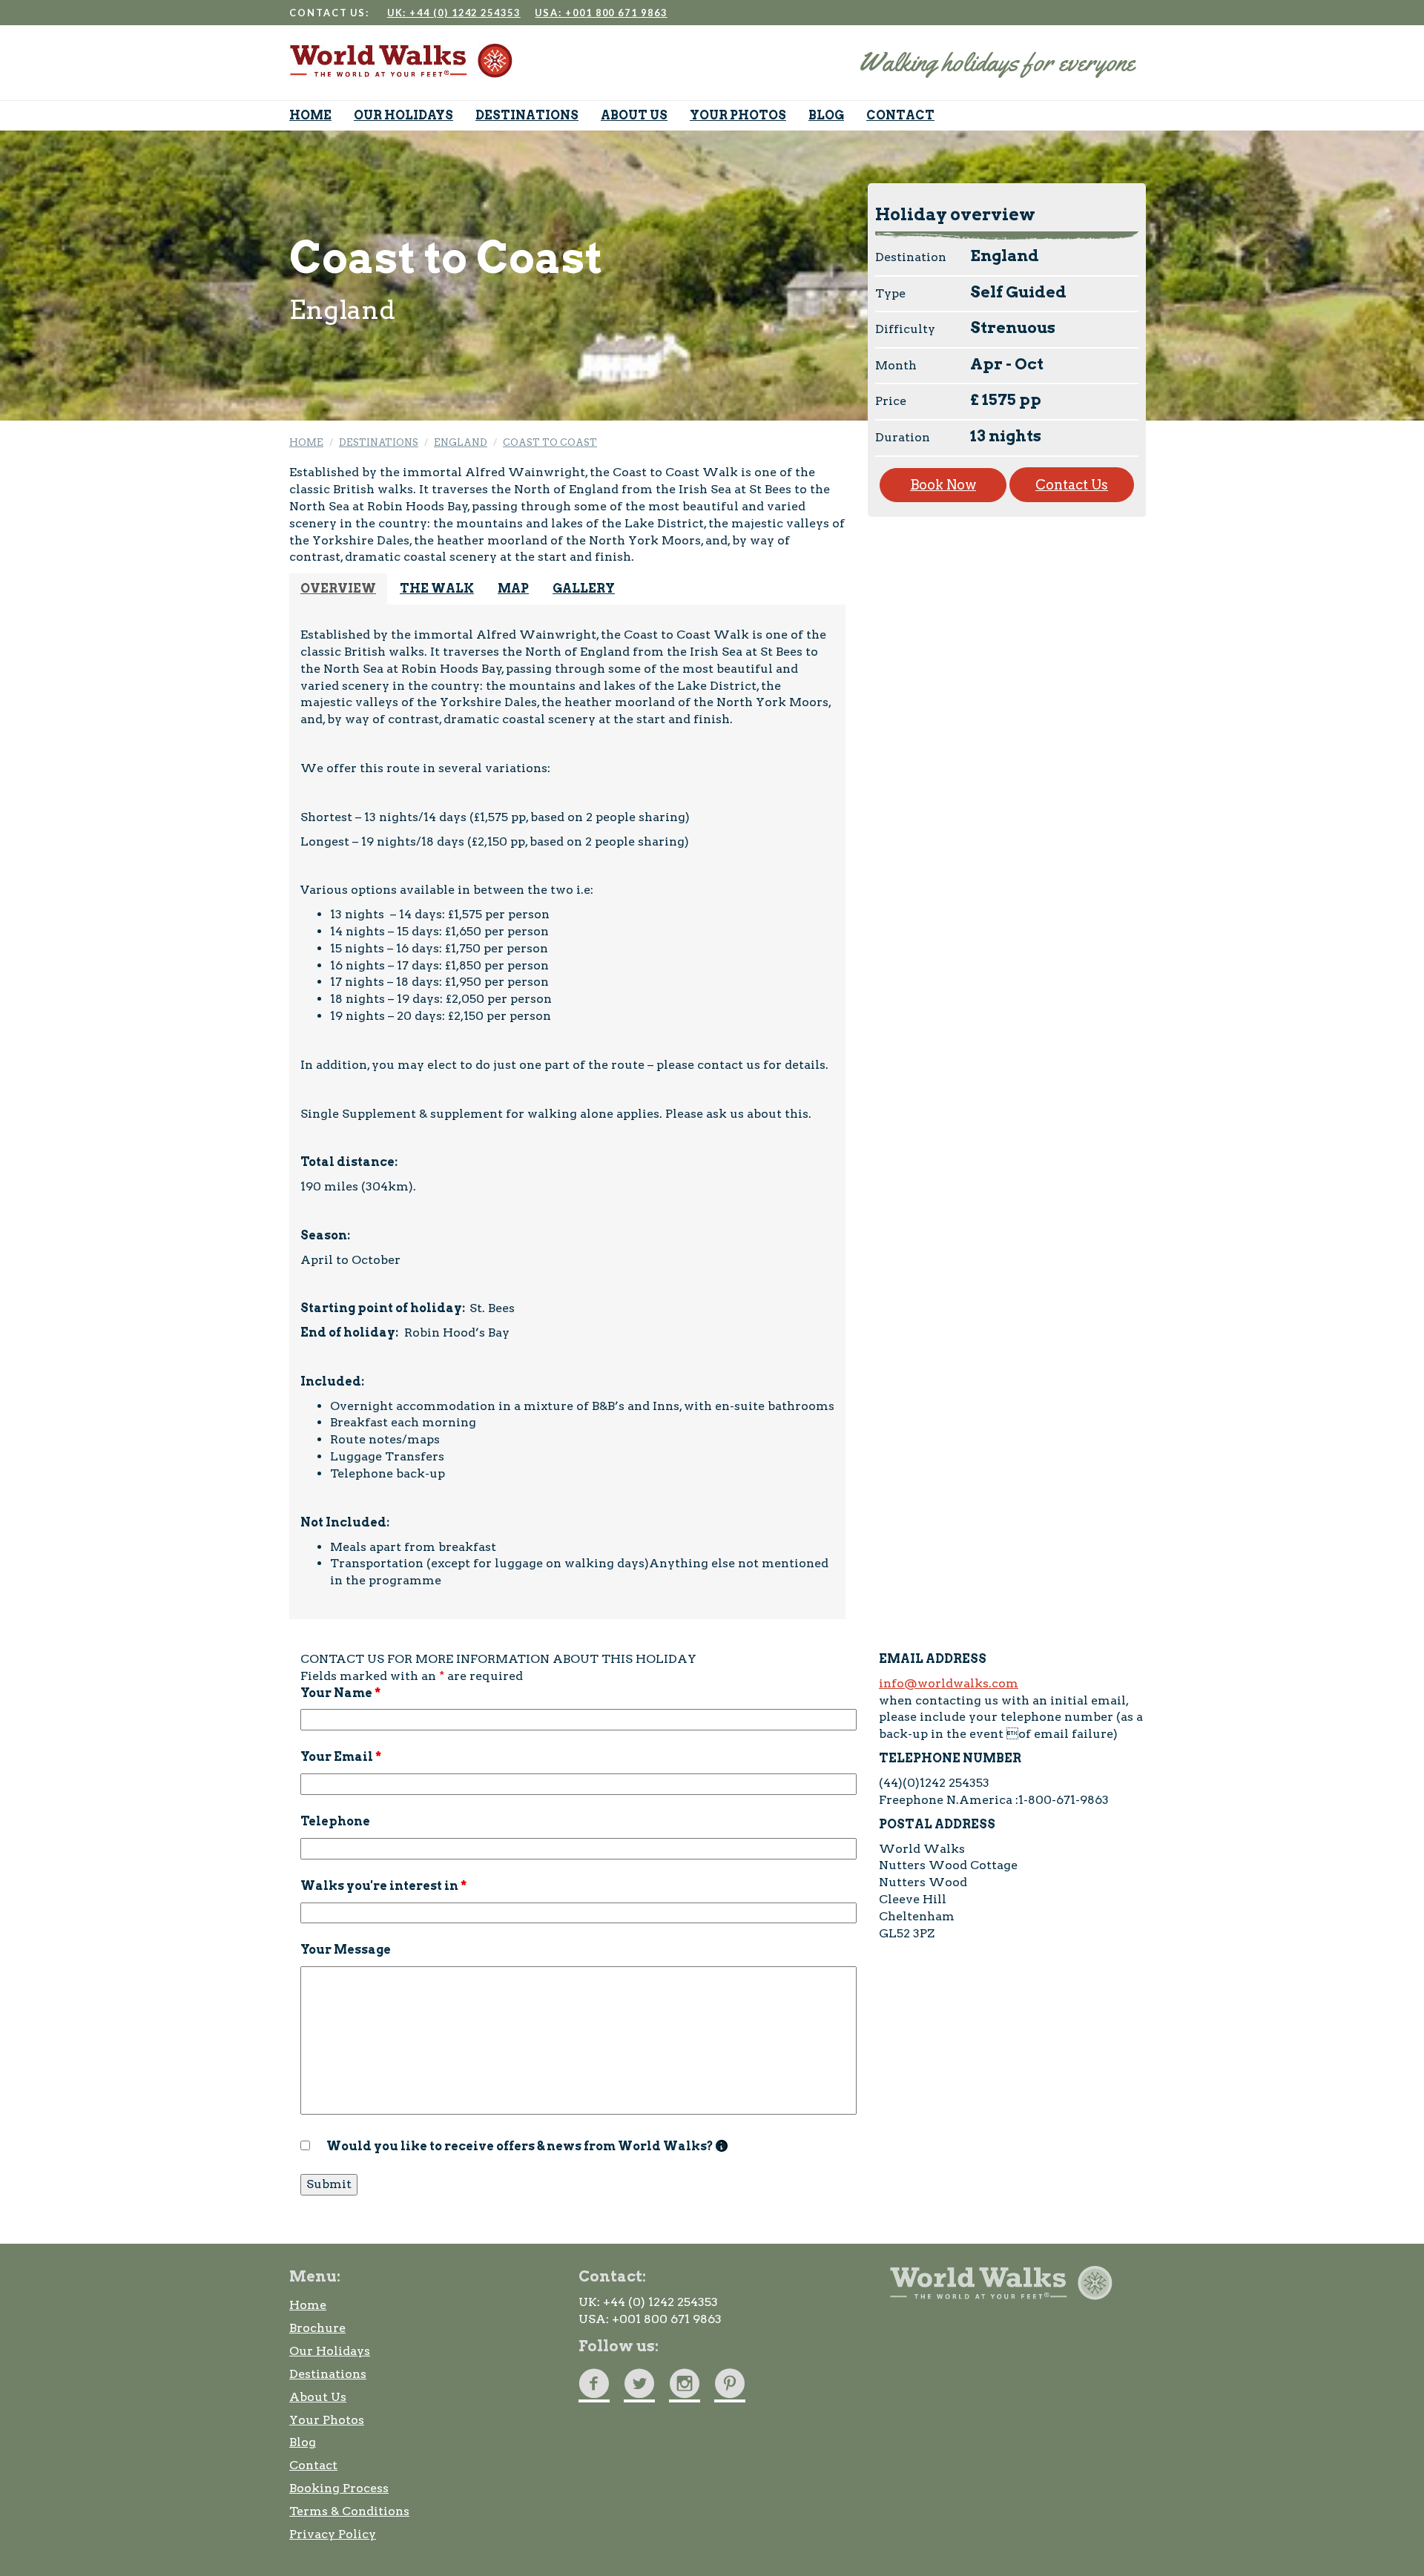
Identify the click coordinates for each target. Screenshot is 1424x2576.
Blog (303, 2442)
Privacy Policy (333, 2534)
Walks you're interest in (383, 1886)
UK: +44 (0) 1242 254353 (454, 13)
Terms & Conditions (349, 2511)
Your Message (346, 1950)
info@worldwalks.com (949, 1683)
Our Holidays (330, 2351)
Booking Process (339, 2488)
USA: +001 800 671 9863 (601, 13)
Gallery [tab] (584, 589)
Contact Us (1072, 485)
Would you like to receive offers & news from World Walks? (527, 2146)
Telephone (335, 1821)
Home (308, 2305)
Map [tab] (513, 589)
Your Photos (327, 2420)
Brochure (317, 2328)
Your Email (341, 1757)
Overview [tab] (338, 589)
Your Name (340, 1693)
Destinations (328, 2374)
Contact (313, 2465)
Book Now (943, 485)
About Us (318, 2397)
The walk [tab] (437, 589)
